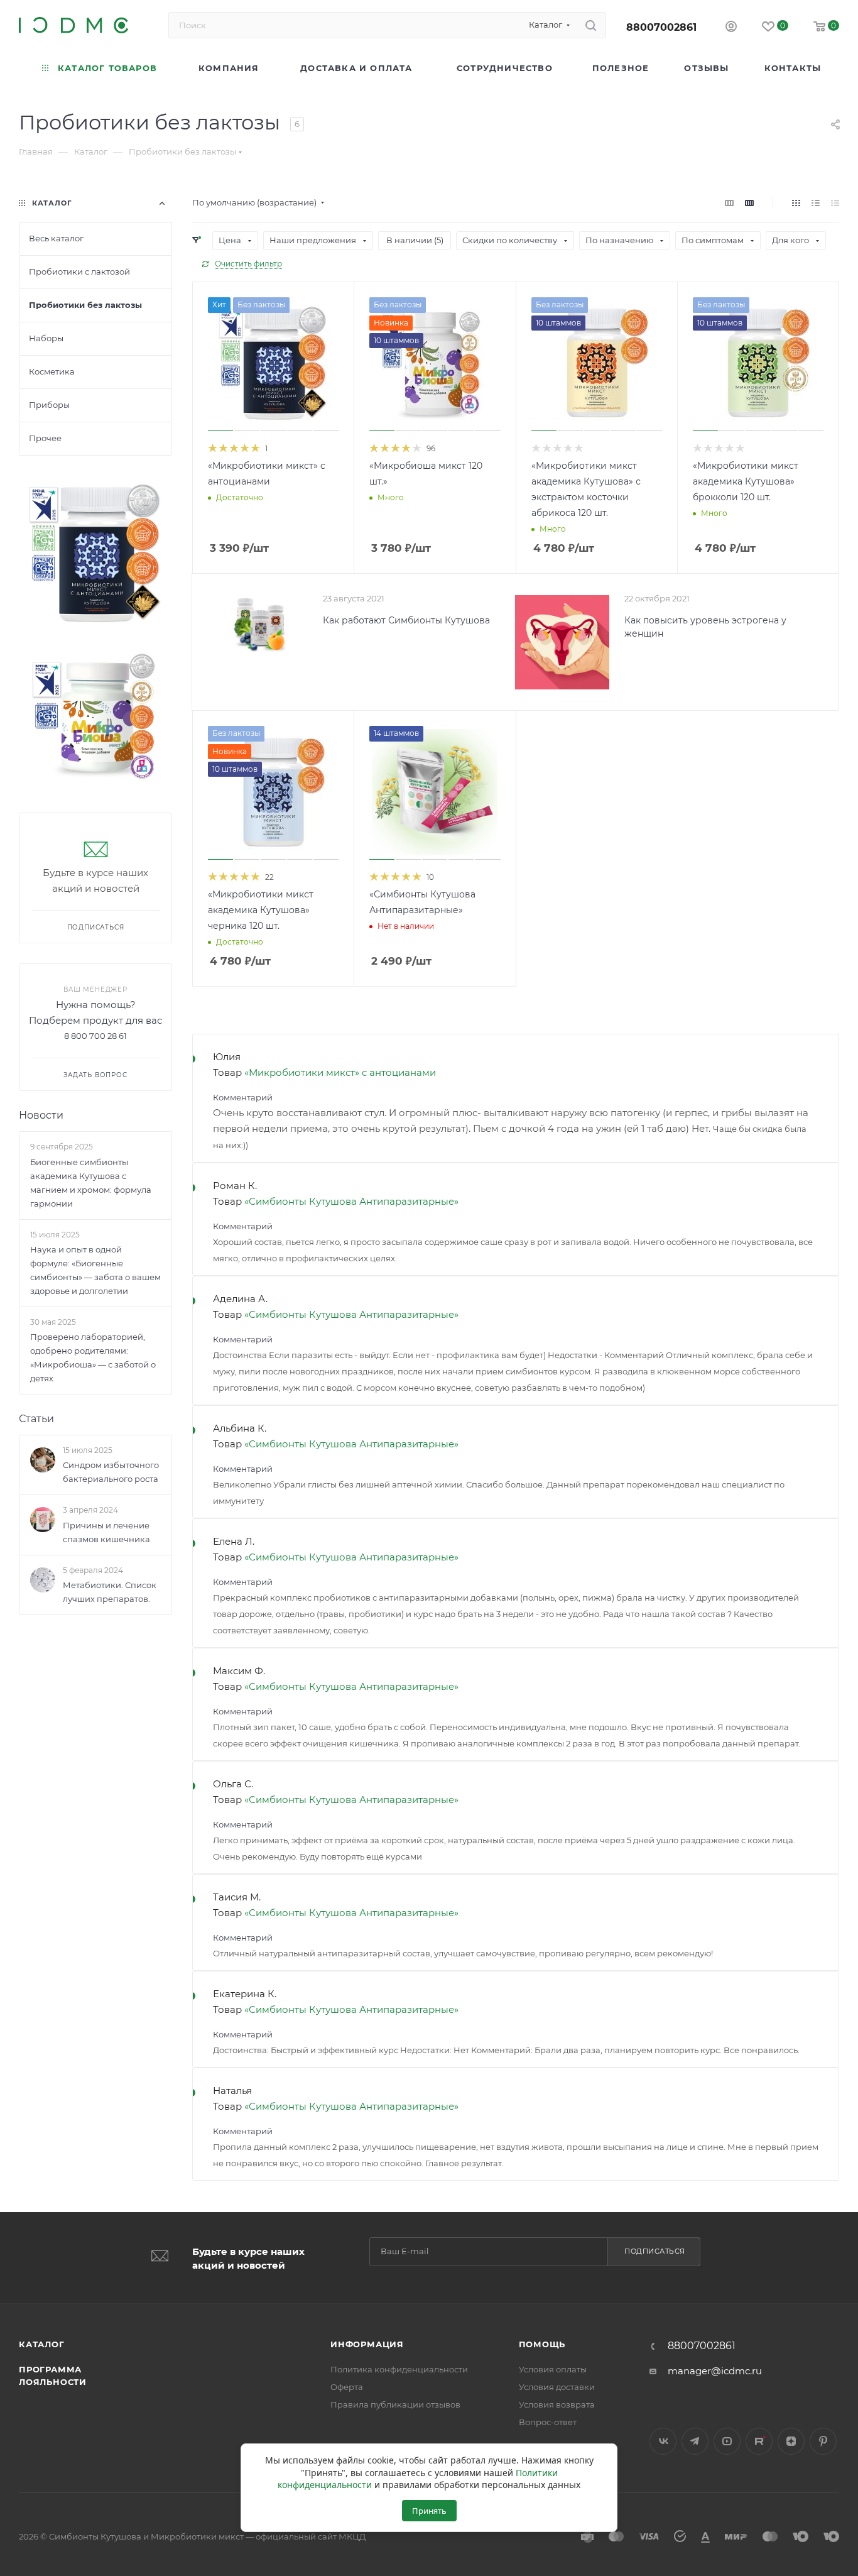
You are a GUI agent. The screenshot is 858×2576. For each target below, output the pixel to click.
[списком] (816, 203)
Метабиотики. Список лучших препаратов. (110, 1592)
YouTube (727, 2441)
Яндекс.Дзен (791, 2441)
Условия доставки (557, 2387)
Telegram (695, 2441)
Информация (367, 2344)
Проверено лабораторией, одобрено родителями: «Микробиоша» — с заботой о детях (93, 1357)
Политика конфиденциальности (399, 2369)
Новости (41, 1115)
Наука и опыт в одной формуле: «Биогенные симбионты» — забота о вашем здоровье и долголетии (95, 1270)
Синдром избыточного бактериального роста (111, 1472)
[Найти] (591, 25)
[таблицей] (835, 203)
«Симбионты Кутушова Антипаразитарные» (351, 1201)
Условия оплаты (553, 2369)
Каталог (42, 2344)
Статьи (36, 1419)
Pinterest (823, 2441)
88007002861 (661, 27)
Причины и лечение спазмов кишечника (106, 1532)
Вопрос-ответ (548, 2422)
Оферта (347, 2387)
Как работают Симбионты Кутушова (406, 620)
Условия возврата (557, 2404)
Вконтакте (663, 2441)
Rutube (759, 2441)
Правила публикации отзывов (395, 2404)
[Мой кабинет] (731, 28)
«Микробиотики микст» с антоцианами (340, 1072)
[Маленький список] (729, 203)
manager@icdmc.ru (715, 2371)
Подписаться (655, 2251)
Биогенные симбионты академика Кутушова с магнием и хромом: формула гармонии (91, 1183)
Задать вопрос (95, 1075)
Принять (429, 2511)
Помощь (542, 2344)
